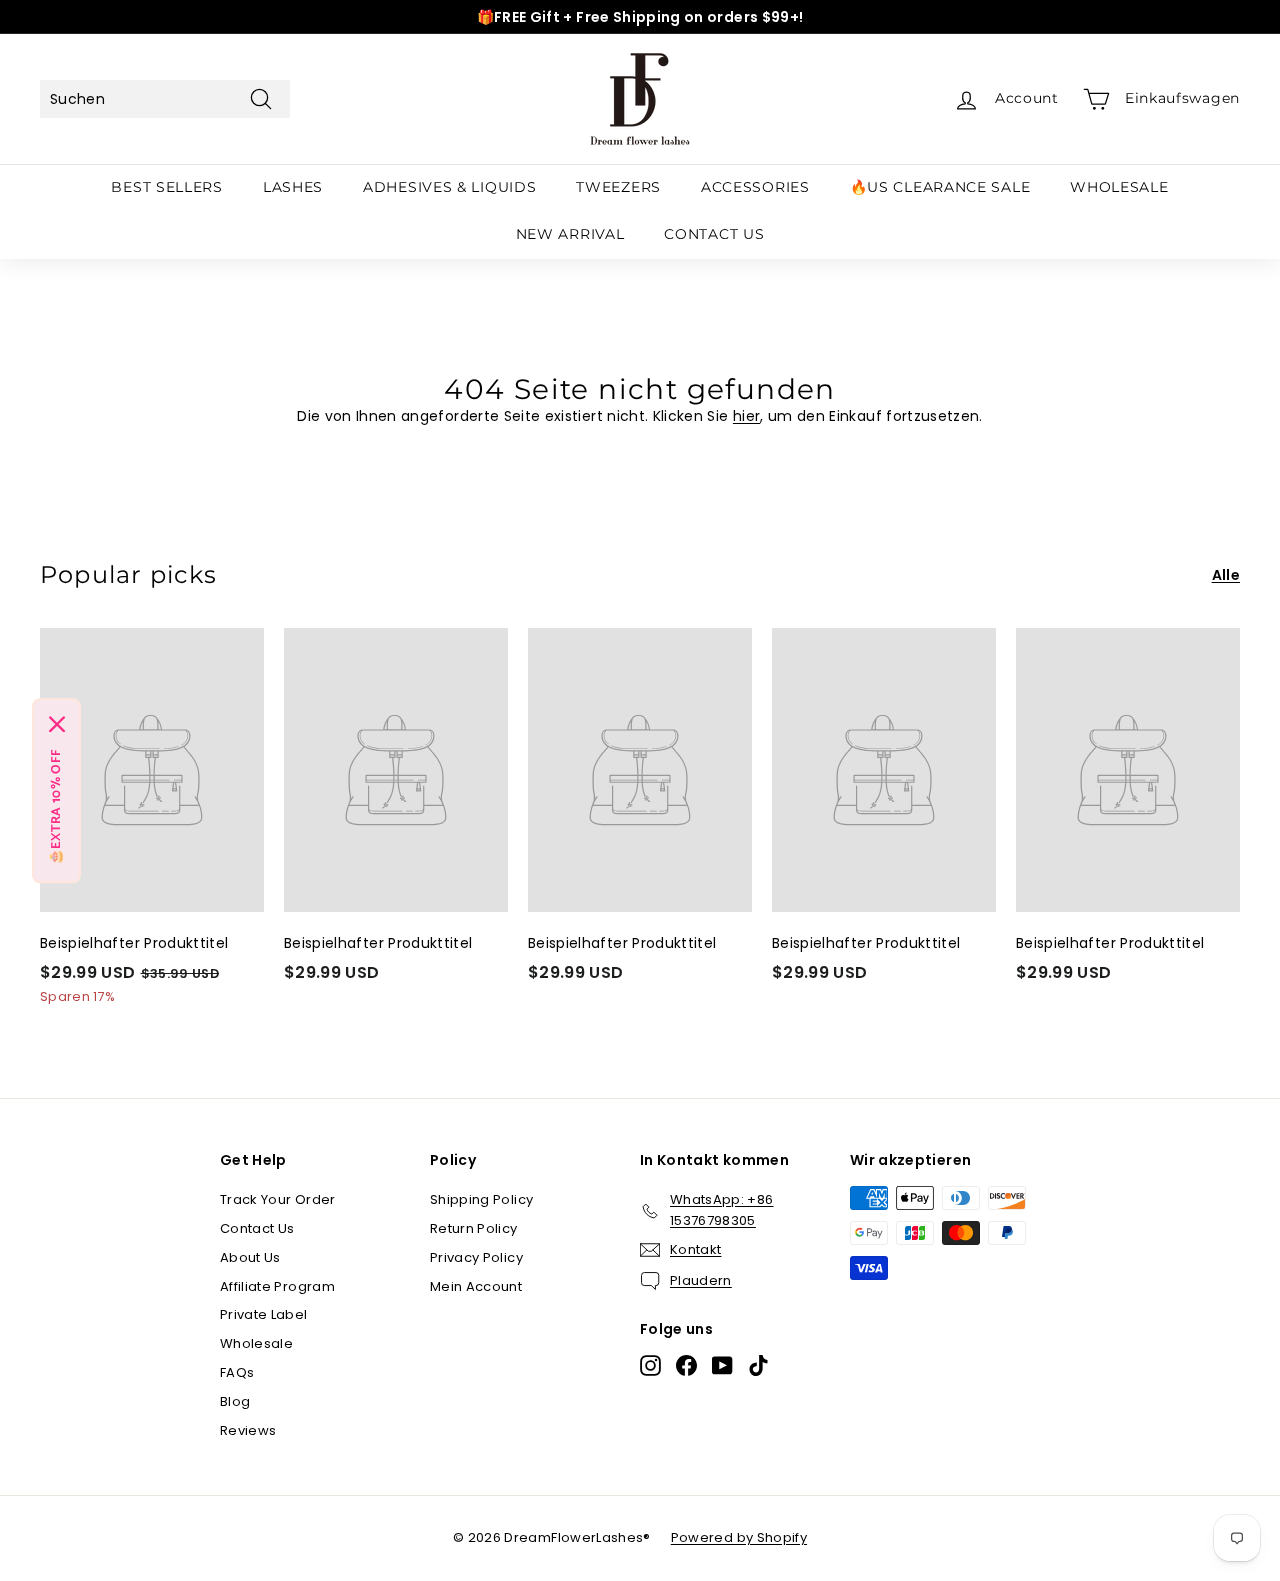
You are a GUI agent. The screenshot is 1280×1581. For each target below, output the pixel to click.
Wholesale (256, 1343)
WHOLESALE (1119, 187)
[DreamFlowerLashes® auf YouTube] (722, 1365)
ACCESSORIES (755, 187)
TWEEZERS (618, 187)
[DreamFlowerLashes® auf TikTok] (758, 1365)
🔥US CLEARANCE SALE (940, 187)
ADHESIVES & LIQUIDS (449, 187)
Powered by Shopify (739, 1537)
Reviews (248, 1430)
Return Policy (474, 1228)
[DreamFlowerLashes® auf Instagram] (650, 1365)
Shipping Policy (481, 1199)
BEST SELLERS (166, 187)
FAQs (237, 1372)
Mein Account (476, 1286)
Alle (1226, 575)
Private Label (264, 1314)
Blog (235, 1401)
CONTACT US (714, 234)
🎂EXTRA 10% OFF (56, 806)
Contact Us (257, 1228)
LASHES (293, 187)
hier (746, 416)
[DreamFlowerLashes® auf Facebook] (686, 1365)
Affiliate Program (277, 1286)
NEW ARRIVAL (570, 234)
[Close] (57, 724)
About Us (250, 1257)
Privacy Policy (476, 1257)
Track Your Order (278, 1199)
